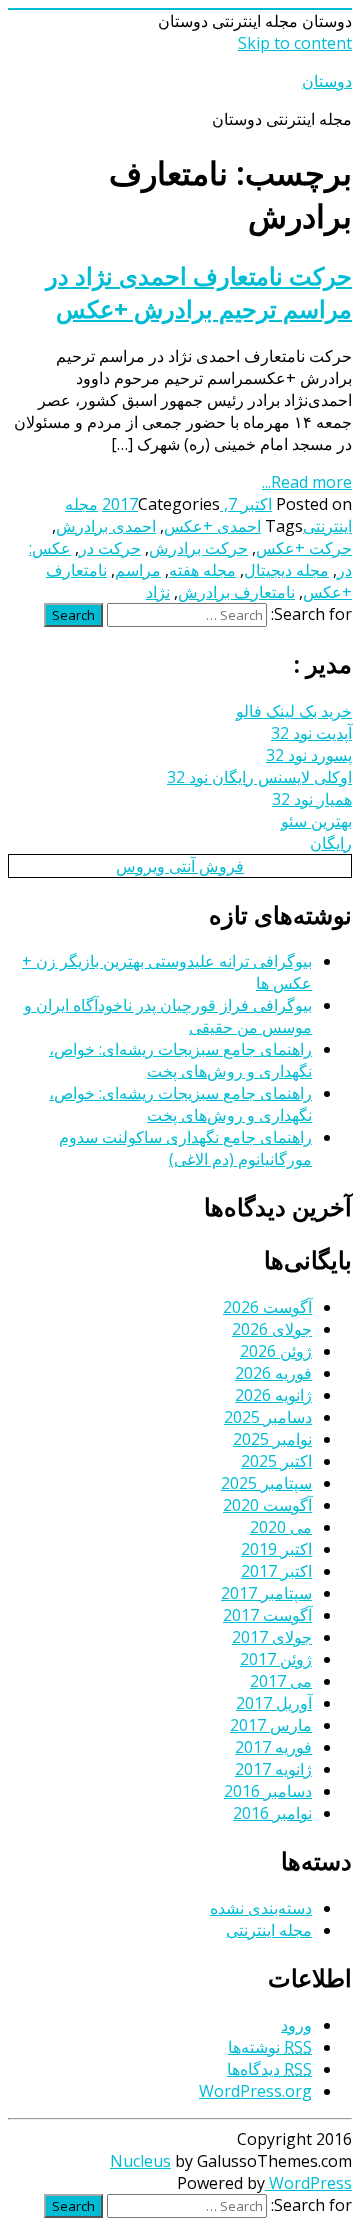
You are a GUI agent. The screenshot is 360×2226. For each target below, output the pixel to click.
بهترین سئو (316, 821)
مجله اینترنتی (269, 1930)
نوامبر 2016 (272, 1813)
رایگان (331, 843)
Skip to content (295, 43)
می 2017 (281, 1681)
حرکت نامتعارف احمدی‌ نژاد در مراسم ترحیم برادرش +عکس (199, 292)
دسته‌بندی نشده (261, 1908)
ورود (296, 2025)
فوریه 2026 (273, 1373)
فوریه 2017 (273, 1747)
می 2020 (281, 1527)
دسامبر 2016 (268, 1791)
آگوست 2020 (267, 1505)
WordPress (308, 2183)
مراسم (138, 570)
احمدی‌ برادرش (106, 526)
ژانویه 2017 (273, 1769)
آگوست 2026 (267, 1307)
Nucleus (140, 2161)
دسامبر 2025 (268, 1417)
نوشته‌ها (270, 2047)
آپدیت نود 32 (311, 733)
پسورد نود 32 (309, 755)
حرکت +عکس (304, 548)
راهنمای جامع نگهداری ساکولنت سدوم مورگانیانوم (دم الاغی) (185, 1148)
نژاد (158, 592)
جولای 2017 (272, 1637)
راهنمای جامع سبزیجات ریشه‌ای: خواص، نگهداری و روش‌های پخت (180, 1060)
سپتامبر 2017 (266, 1593)
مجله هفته (202, 570)
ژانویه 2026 (273, 1395)
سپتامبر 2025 (266, 1483)
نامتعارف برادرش (236, 592)
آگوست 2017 (267, 1615)
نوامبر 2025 (272, 1439)
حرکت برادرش (198, 548)
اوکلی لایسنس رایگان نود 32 (259, 777)
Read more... (307, 482)
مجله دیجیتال (286, 570)
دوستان (327, 81)
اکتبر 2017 (276, 1571)
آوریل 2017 (274, 1703)
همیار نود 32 (312, 799)
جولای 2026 (272, 1329)
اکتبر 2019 (276, 1549)
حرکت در (110, 548)
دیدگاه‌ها (269, 2069)
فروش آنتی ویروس (180, 866)
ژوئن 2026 (276, 1351)
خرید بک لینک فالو (294, 711)
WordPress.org (255, 2091)
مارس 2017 (271, 1725)
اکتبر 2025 (276, 1461)
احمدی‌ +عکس (212, 526)
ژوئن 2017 (276, 1659)
